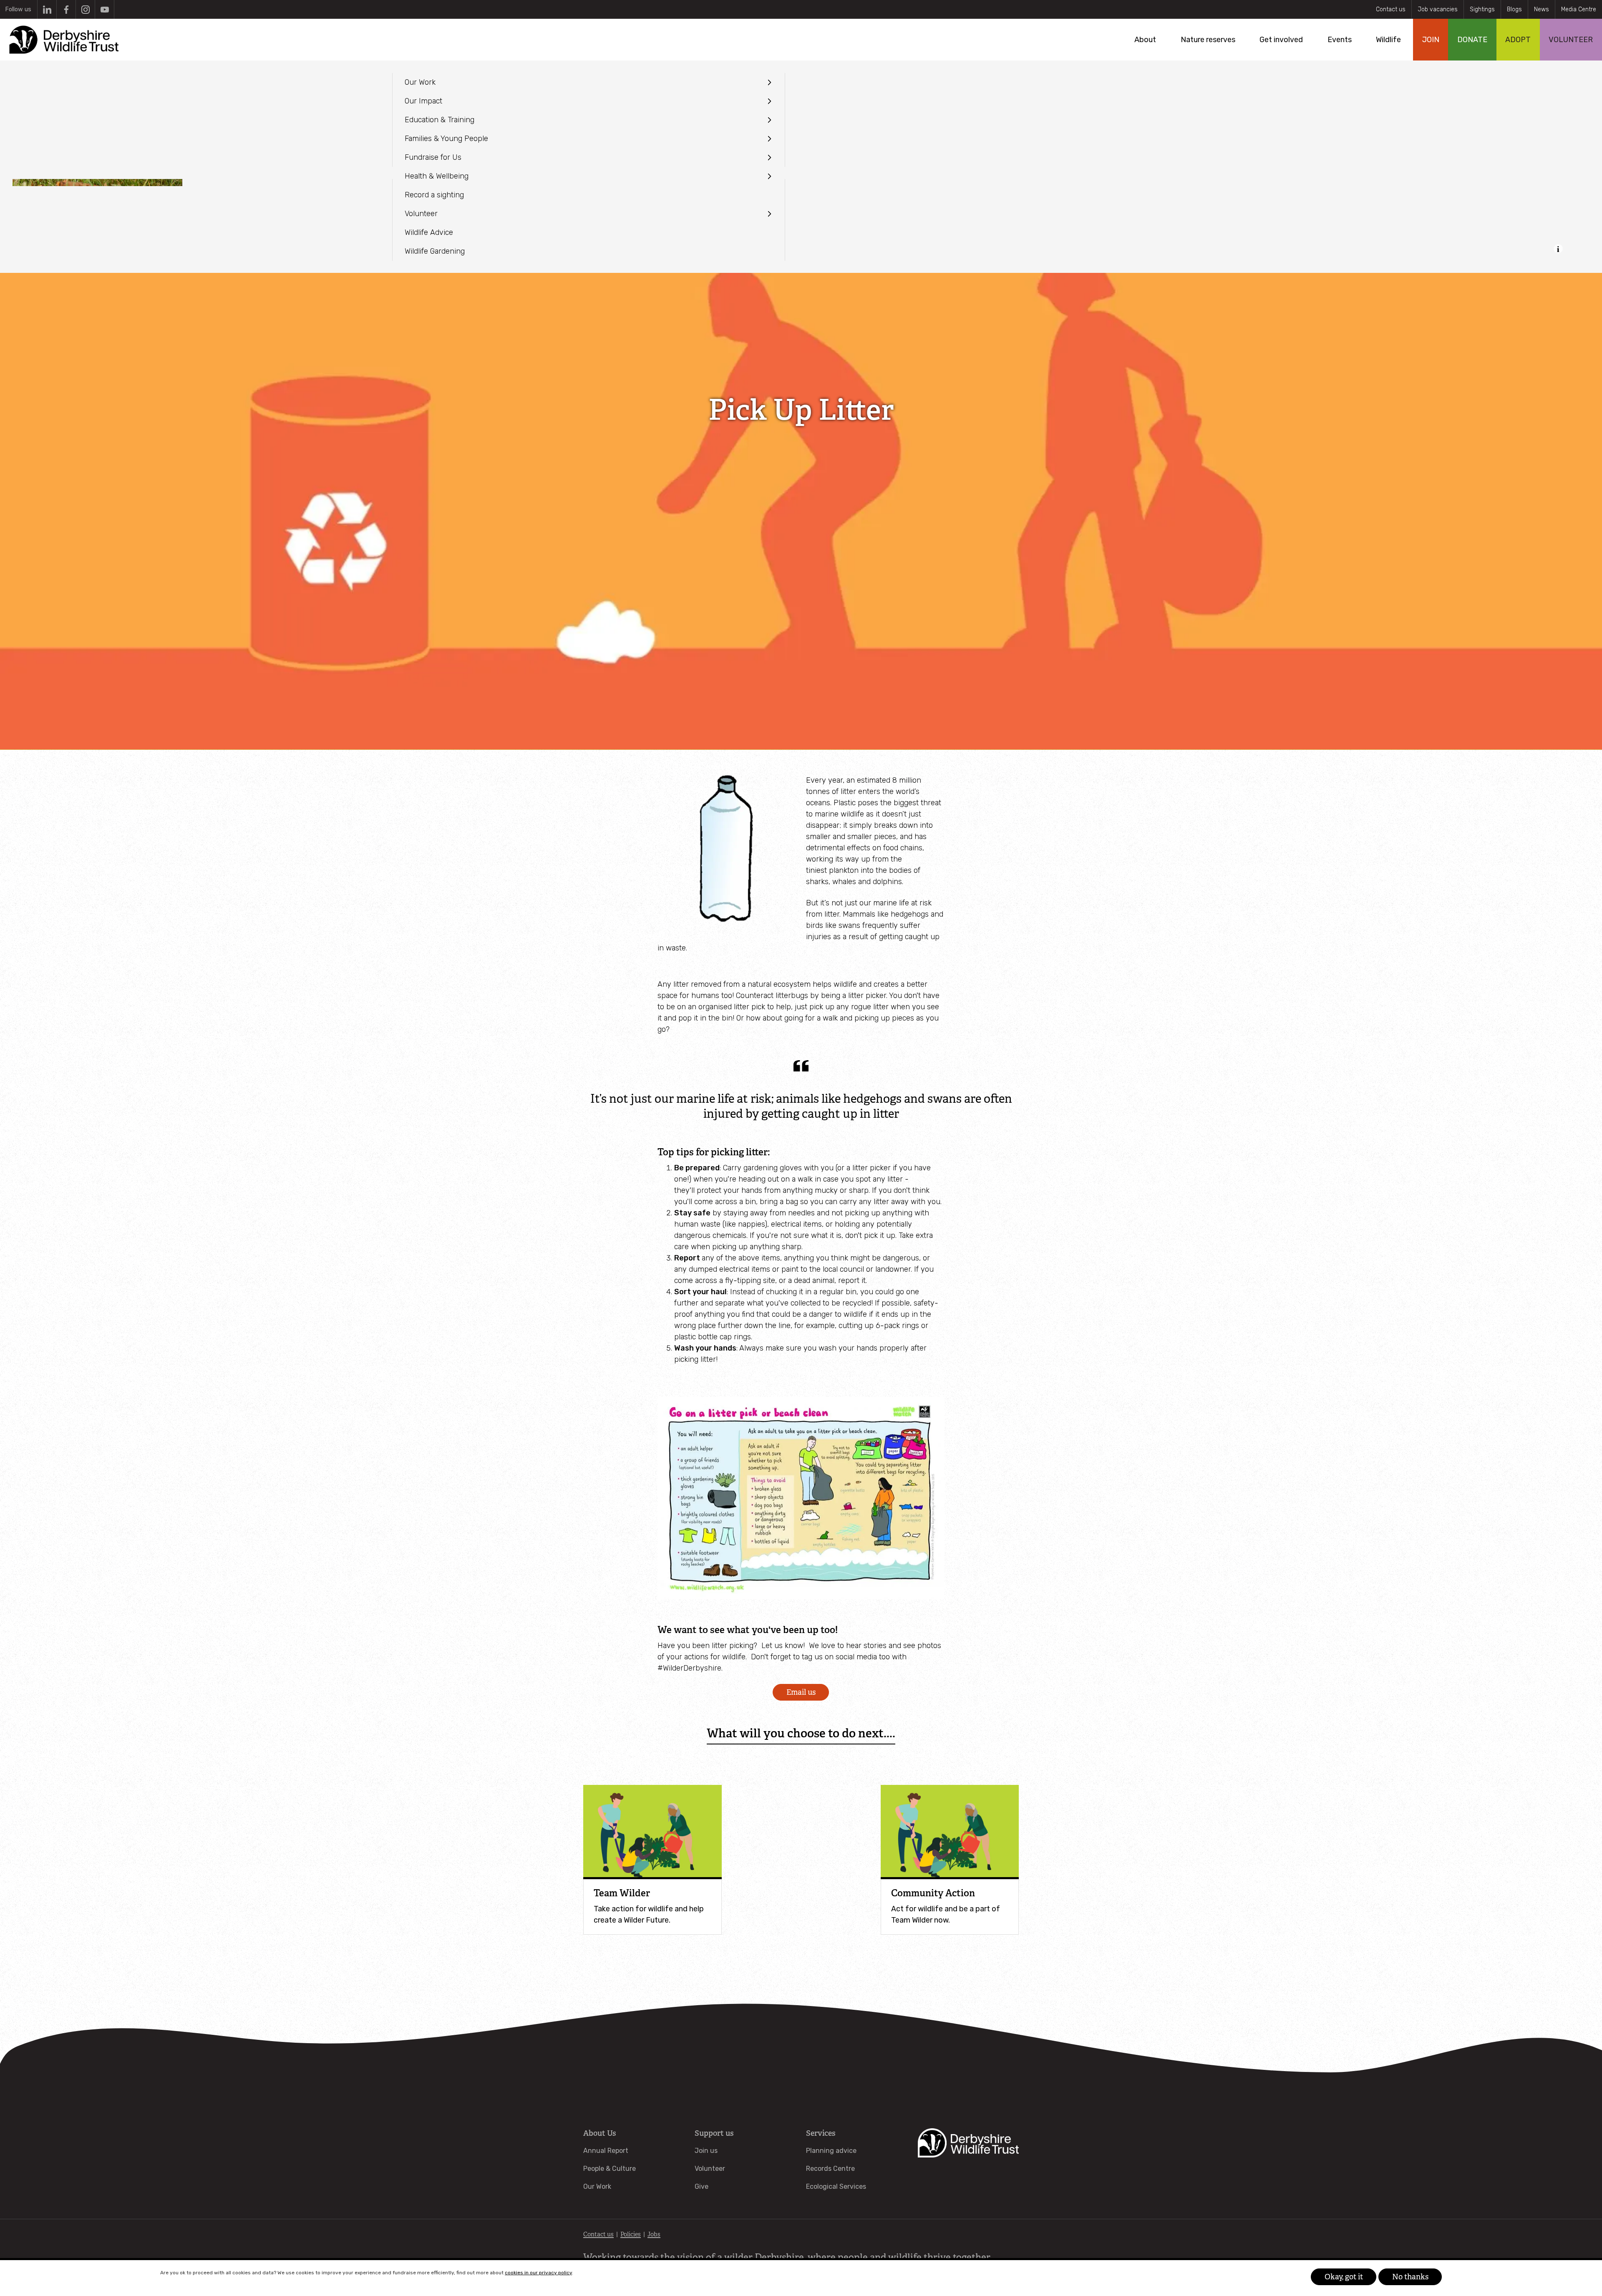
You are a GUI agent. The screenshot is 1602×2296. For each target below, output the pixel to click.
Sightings (1482, 9)
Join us (706, 2151)
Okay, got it (1344, 2277)
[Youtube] (105, 9)
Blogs (1514, 9)
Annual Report (606, 2151)
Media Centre (1579, 9)
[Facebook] (66, 9)
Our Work (597, 2186)
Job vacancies (1438, 9)
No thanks (1410, 2277)
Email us (801, 1692)
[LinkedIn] (47, 9)
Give (702, 2186)
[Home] (63, 40)
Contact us (1391, 9)
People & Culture (610, 2169)
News (1542, 9)
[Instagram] (85, 9)
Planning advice (831, 2151)
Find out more (592, 2273)
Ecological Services (836, 2186)
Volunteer (710, 2169)
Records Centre (830, 2169)
